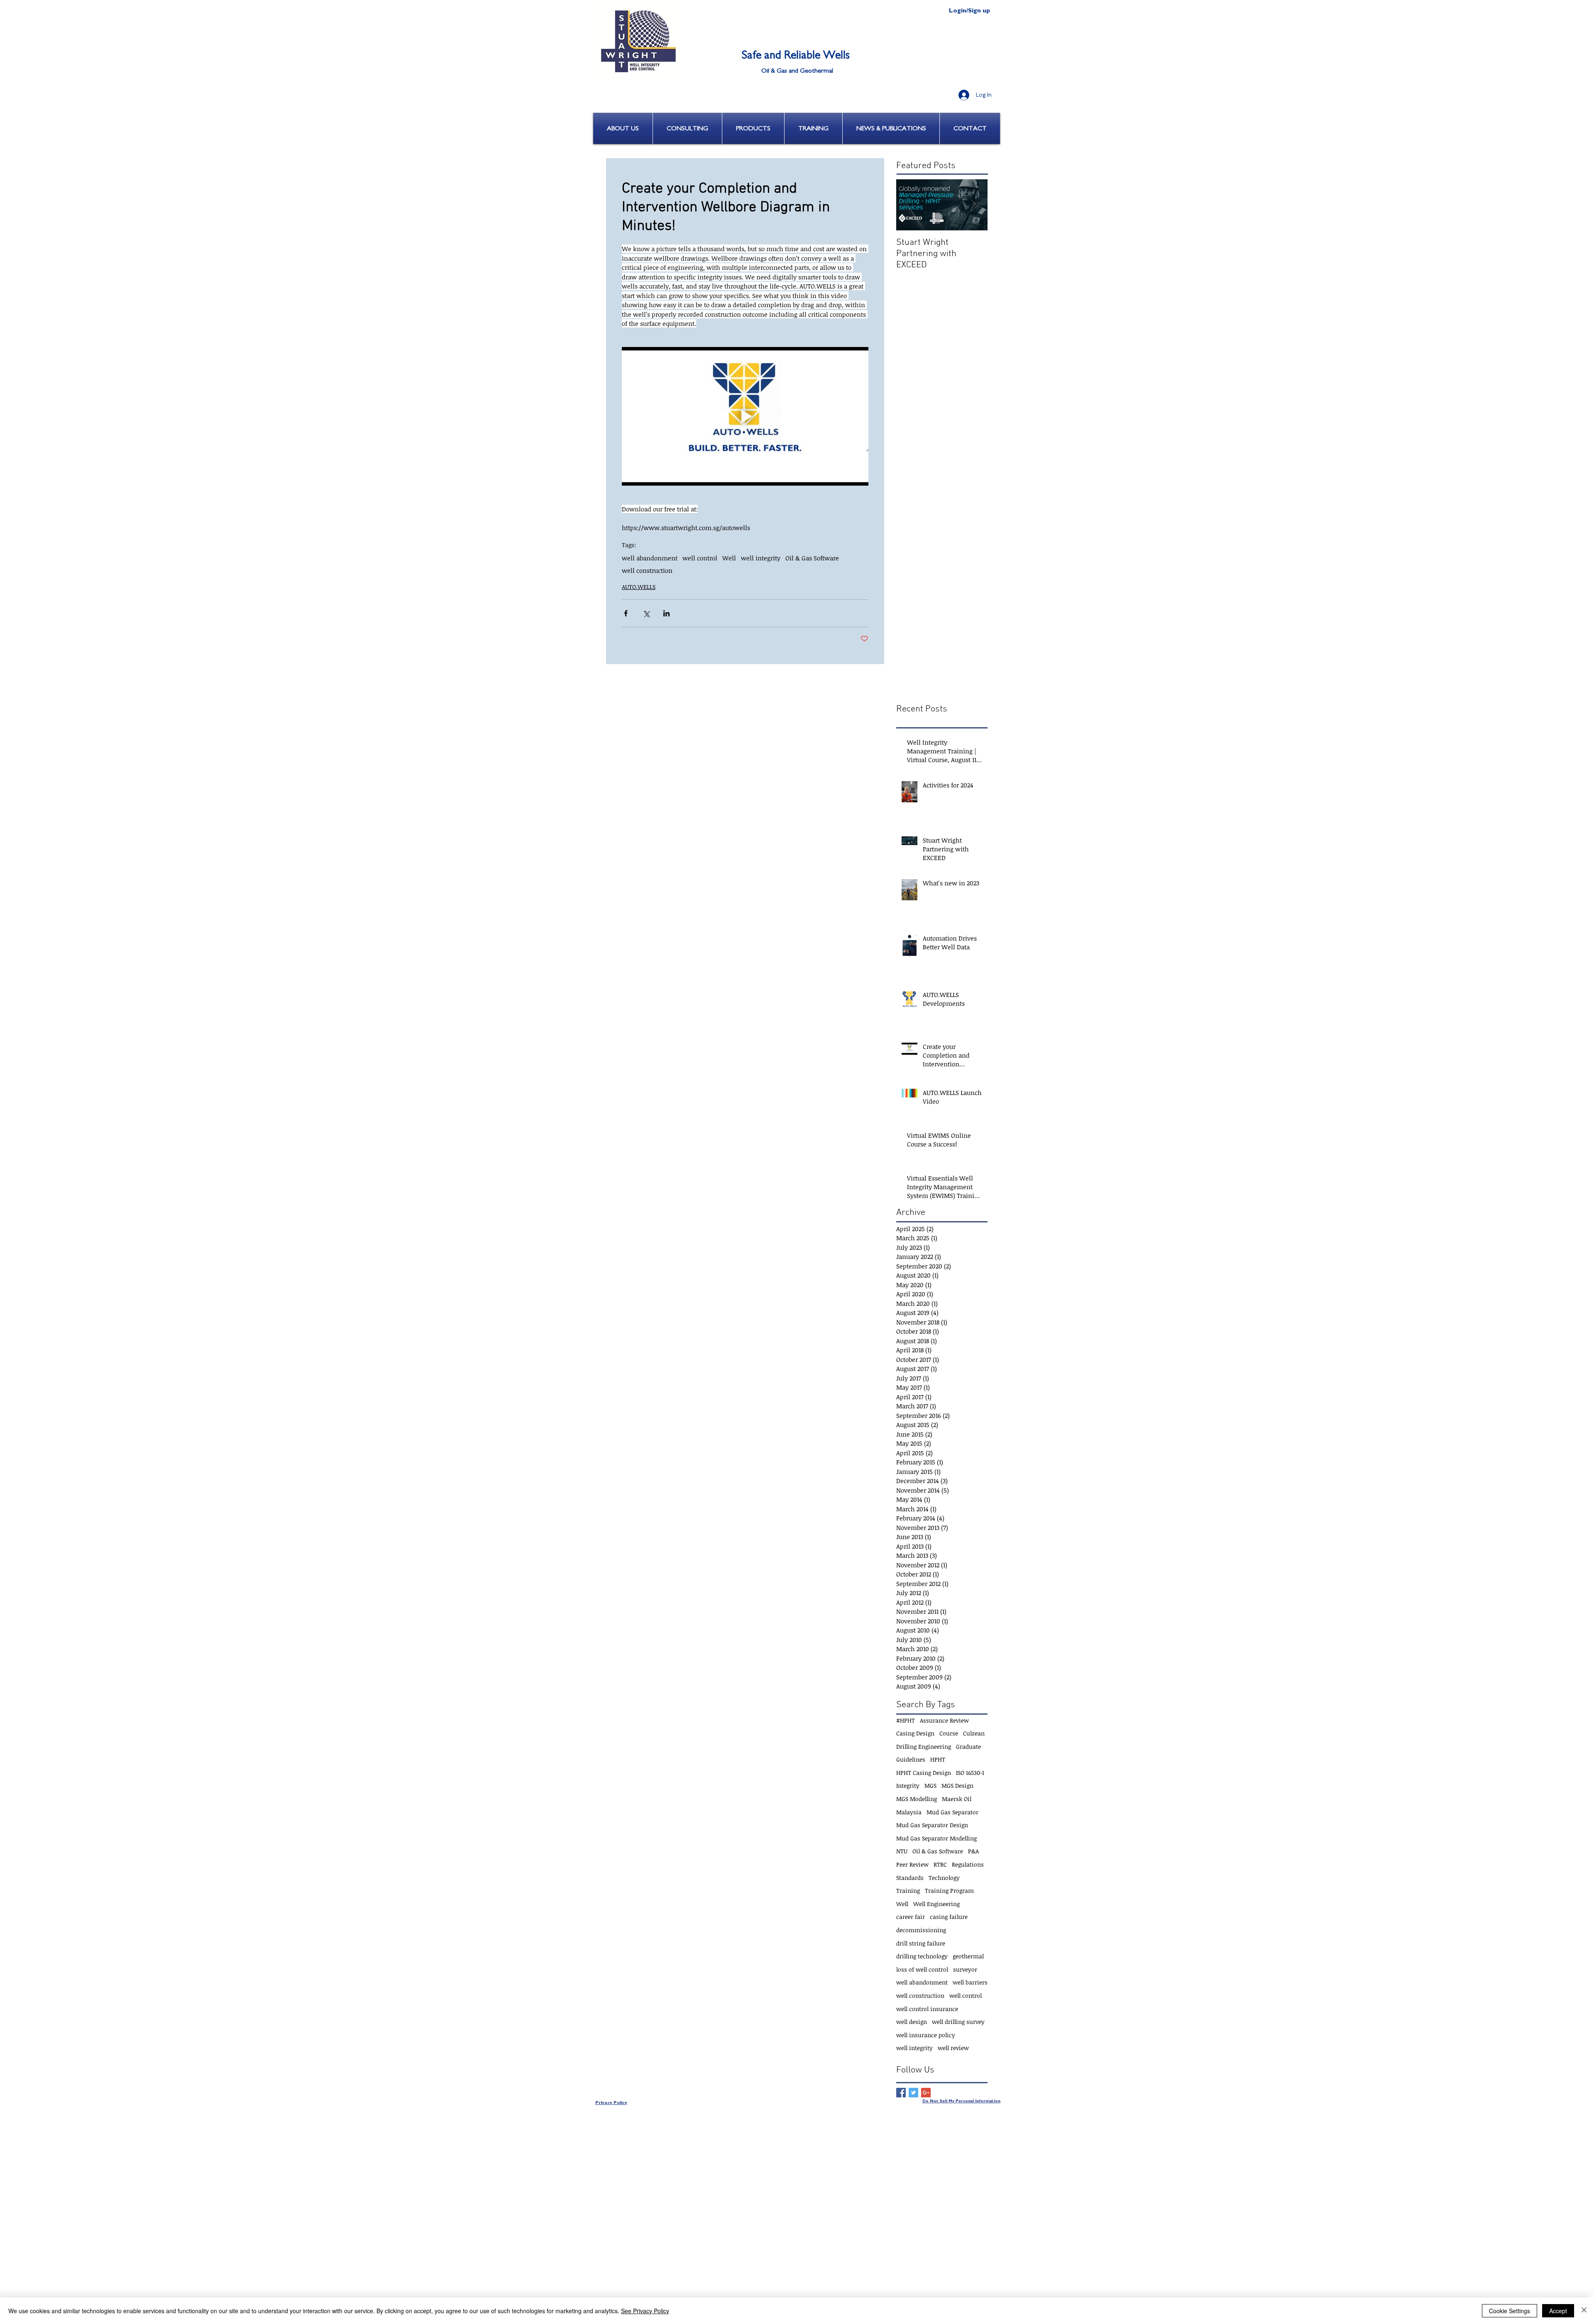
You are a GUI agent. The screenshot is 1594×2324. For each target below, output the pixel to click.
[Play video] (745, 416)
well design (912, 2022)
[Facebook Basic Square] (901, 2093)
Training (908, 1890)
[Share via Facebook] (626, 613)
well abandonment (650, 558)
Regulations (968, 1864)
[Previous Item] (909, 205)
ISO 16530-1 (970, 1773)
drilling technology (922, 1956)
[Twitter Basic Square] (913, 2093)
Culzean (974, 1733)
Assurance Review (944, 1720)
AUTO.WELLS (639, 587)
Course (949, 1733)
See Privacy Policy (645, 2311)
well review (953, 2048)
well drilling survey (958, 2022)
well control (700, 558)
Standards (910, 1878)
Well (729, 558)
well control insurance (927, 2009)
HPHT (938, 1759)
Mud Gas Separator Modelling (936, 1838)
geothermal (968, 1956)
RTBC (940, 1864)
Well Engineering (936, 1904)
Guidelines (911, 1759)
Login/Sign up (969, 11)
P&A (973, 1851)
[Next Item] (974, 205)
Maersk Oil (957, 1799)
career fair (911, 1917)
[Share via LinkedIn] (666, 613)
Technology (944, 1878)
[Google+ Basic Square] (926, 2093)
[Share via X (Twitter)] (646, 613)
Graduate (968, 1746)
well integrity (761, 558)
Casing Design (915, 1733)
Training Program (949, 1890)
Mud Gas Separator (952, 1812)
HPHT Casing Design (924, 1773)
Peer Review (912, 1864)
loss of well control (922, 1969)
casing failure (949, 1917)
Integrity (908, 1785)
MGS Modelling (917, 1799)
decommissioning (921, 1930)
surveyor (965, 1969)
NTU (902, 1851)
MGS (930, 1785)
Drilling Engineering (924, 1746)
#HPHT (906, 1720)
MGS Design (957, 1785)
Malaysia (909, 1812)
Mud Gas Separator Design (932, 1825)
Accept (1558, 2311)
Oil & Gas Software (812, 558)
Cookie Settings (1510, 2311)
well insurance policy (926, 2035)
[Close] (1584, 2311)
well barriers (970, 1982)
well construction (647, 570)
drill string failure (921, 1943)
